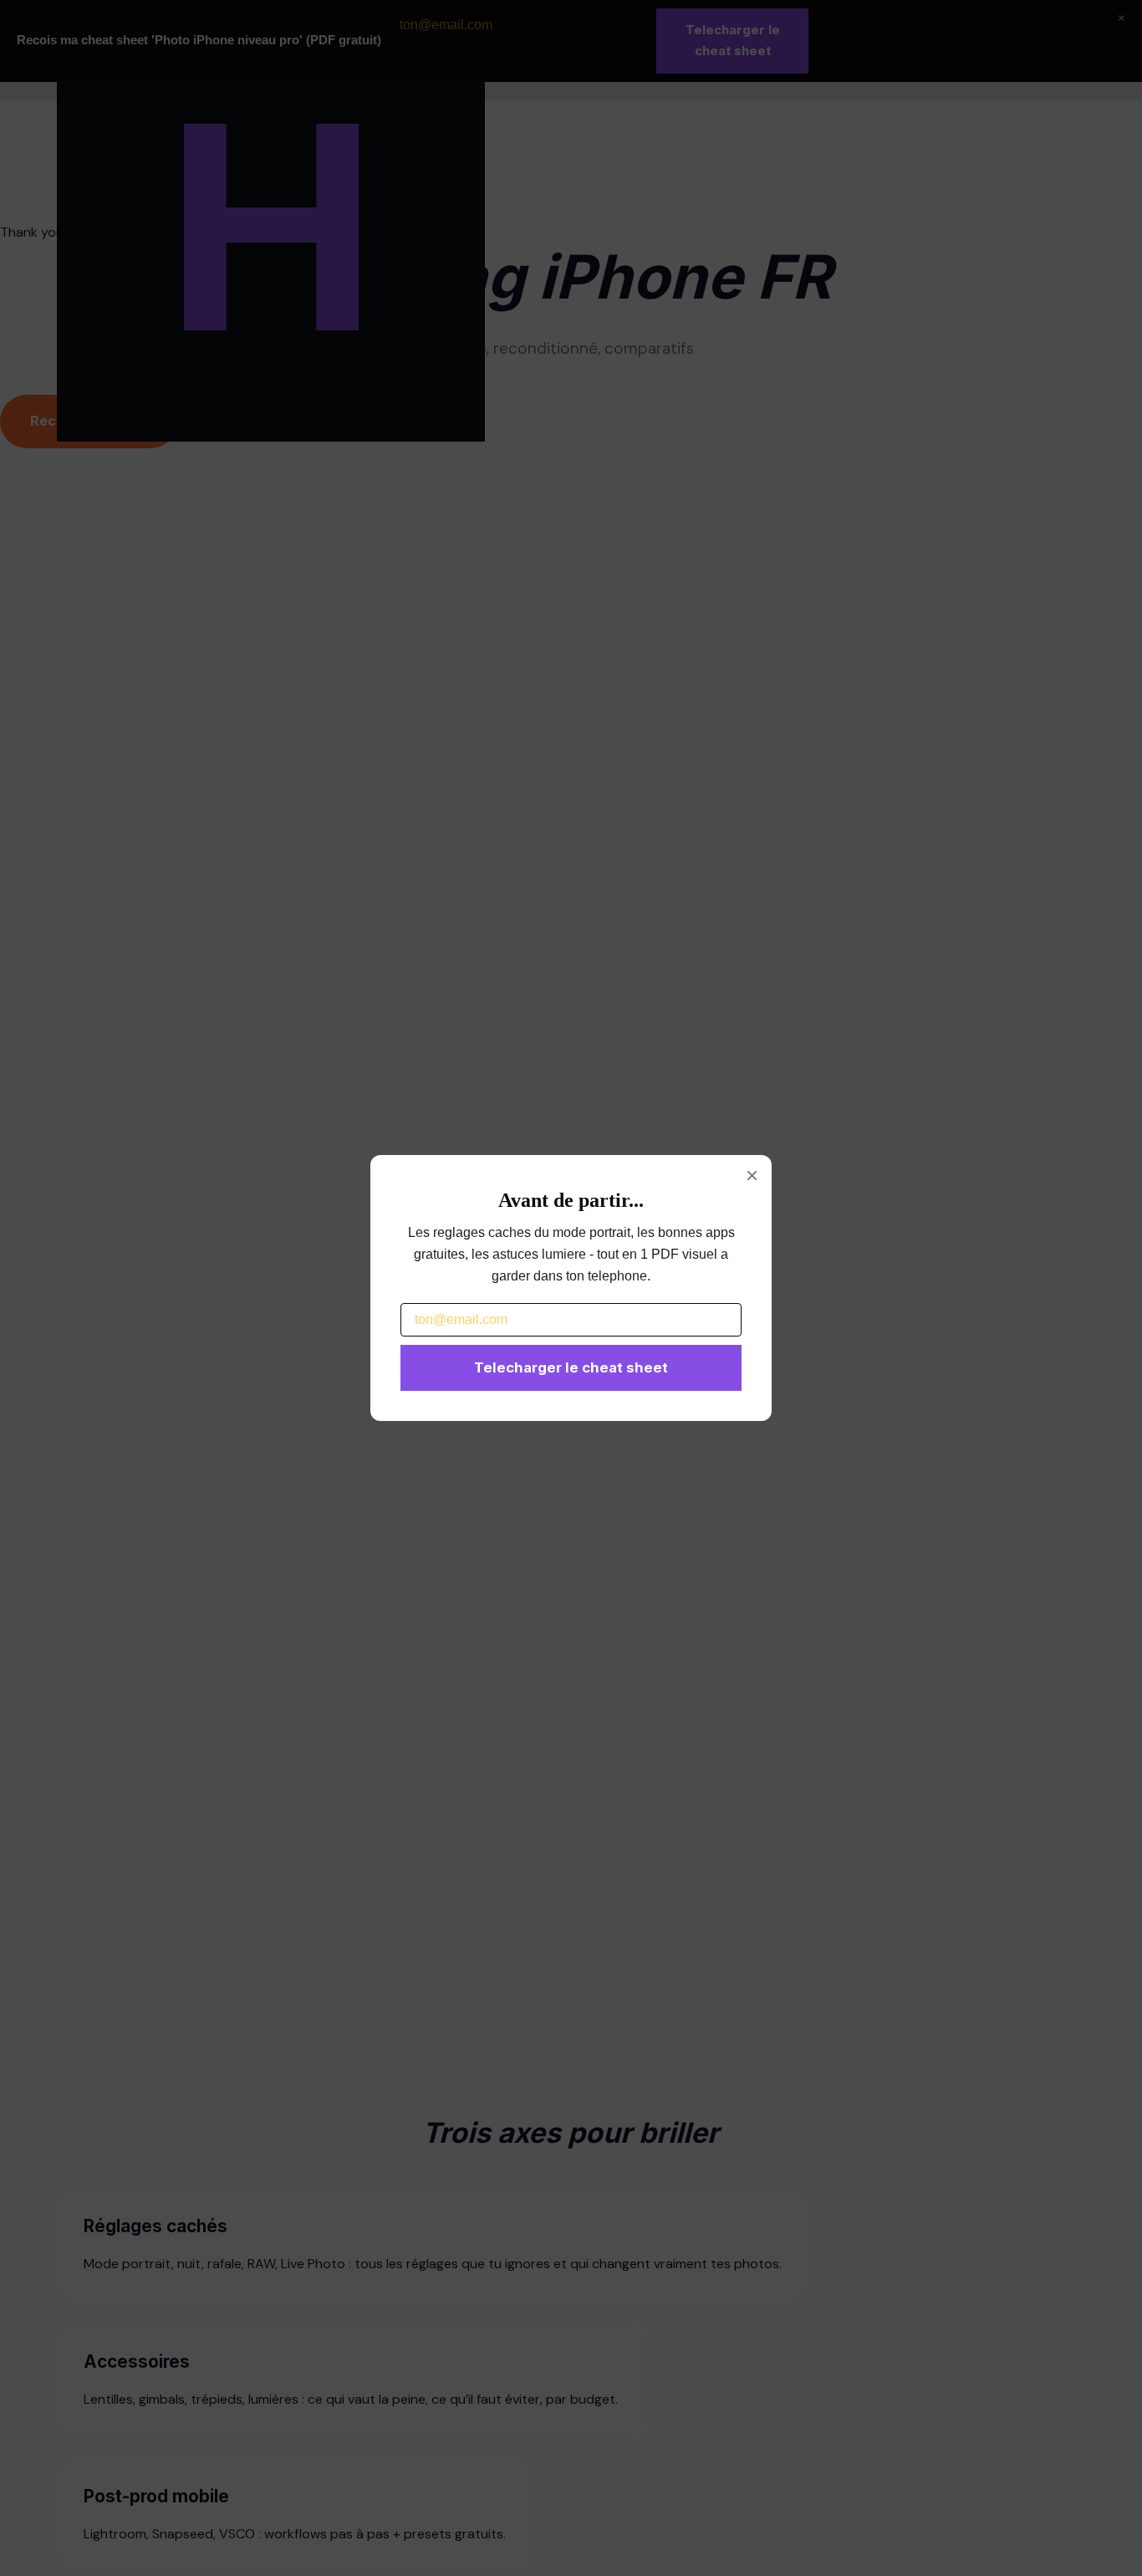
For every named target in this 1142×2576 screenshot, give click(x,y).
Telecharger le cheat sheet (571, 1367)
